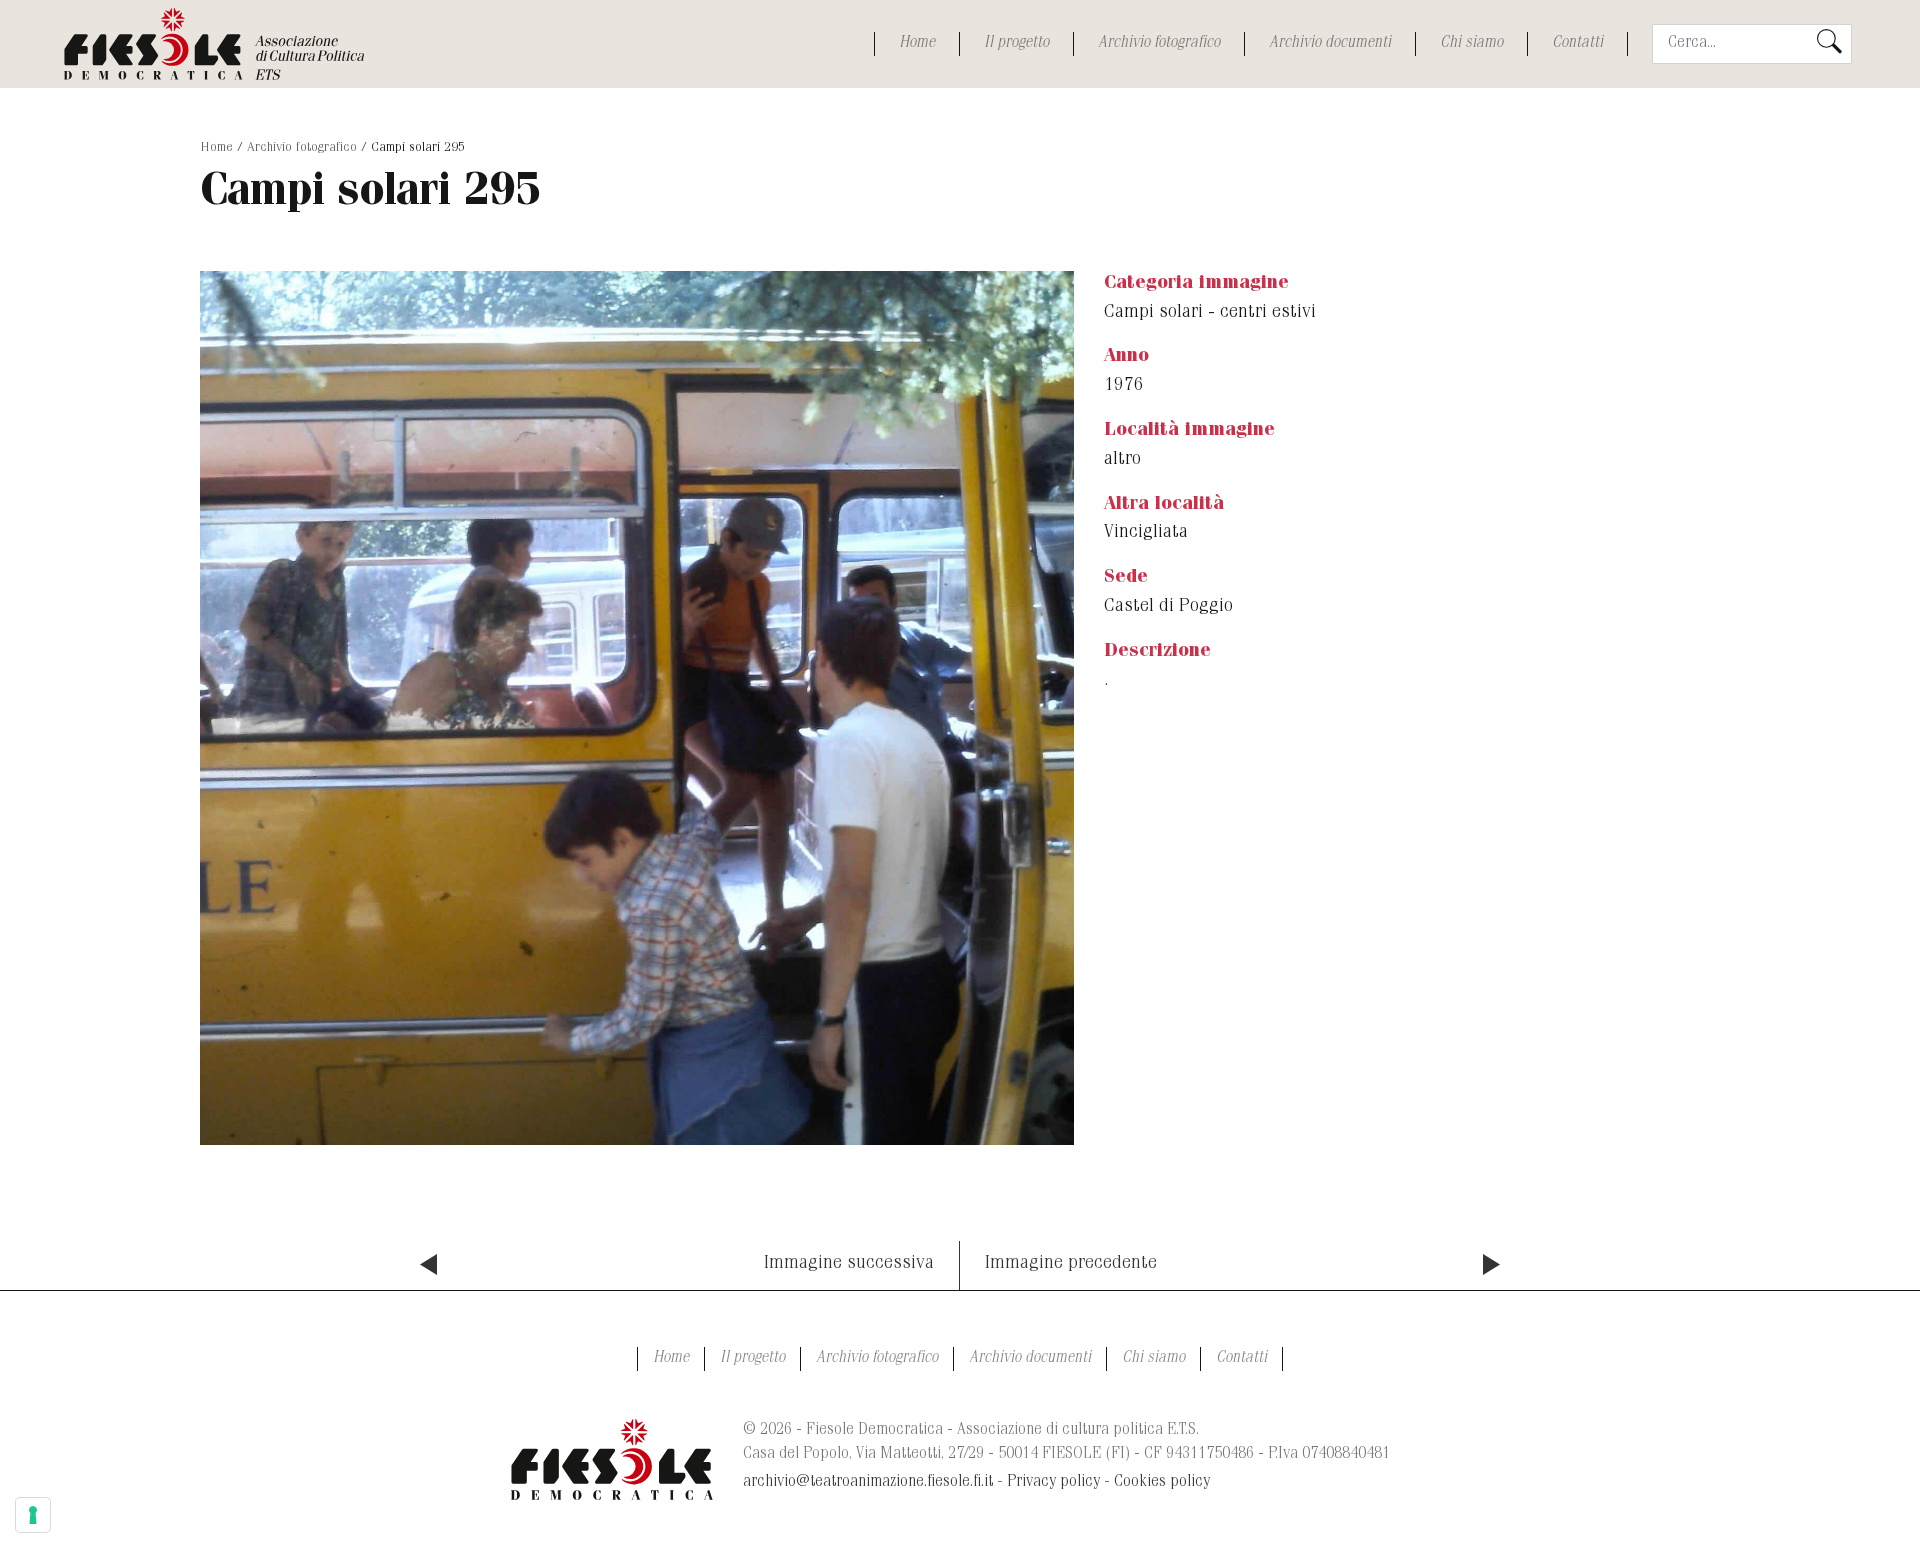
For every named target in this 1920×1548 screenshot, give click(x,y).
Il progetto (1016, 44)
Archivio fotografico (1159, 44)
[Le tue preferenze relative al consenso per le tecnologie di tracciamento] (33, 1515)
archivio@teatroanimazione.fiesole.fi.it (868, 1483)
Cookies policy (1162, 1483)
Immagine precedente (1071, 1264)
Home (917, 44)
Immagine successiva (849, 1264)
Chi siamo (1471, 44)
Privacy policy (1053, 1483)
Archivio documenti (1330, 44)
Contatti (1577, 44)
